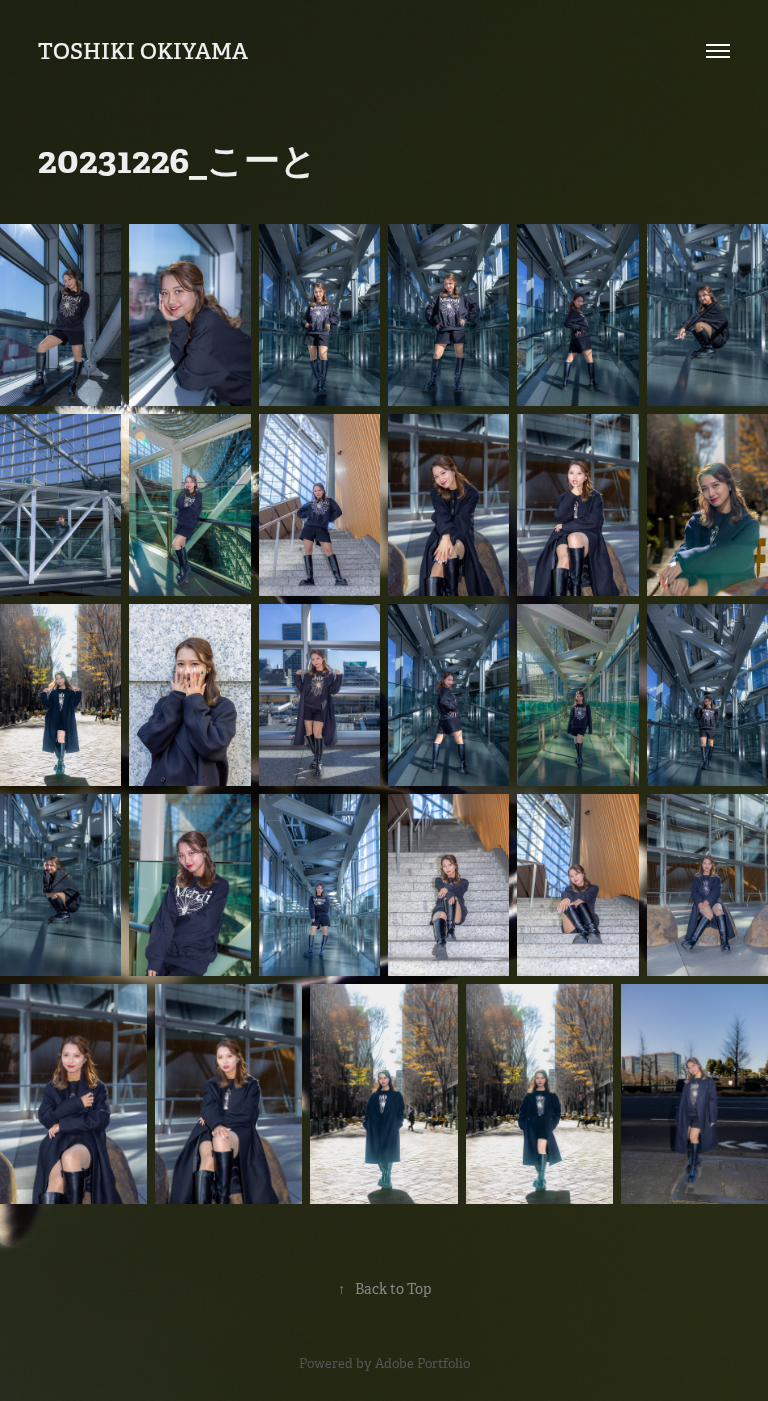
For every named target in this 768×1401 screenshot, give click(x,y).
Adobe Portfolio (422, 1363)
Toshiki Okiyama (143, 51)
